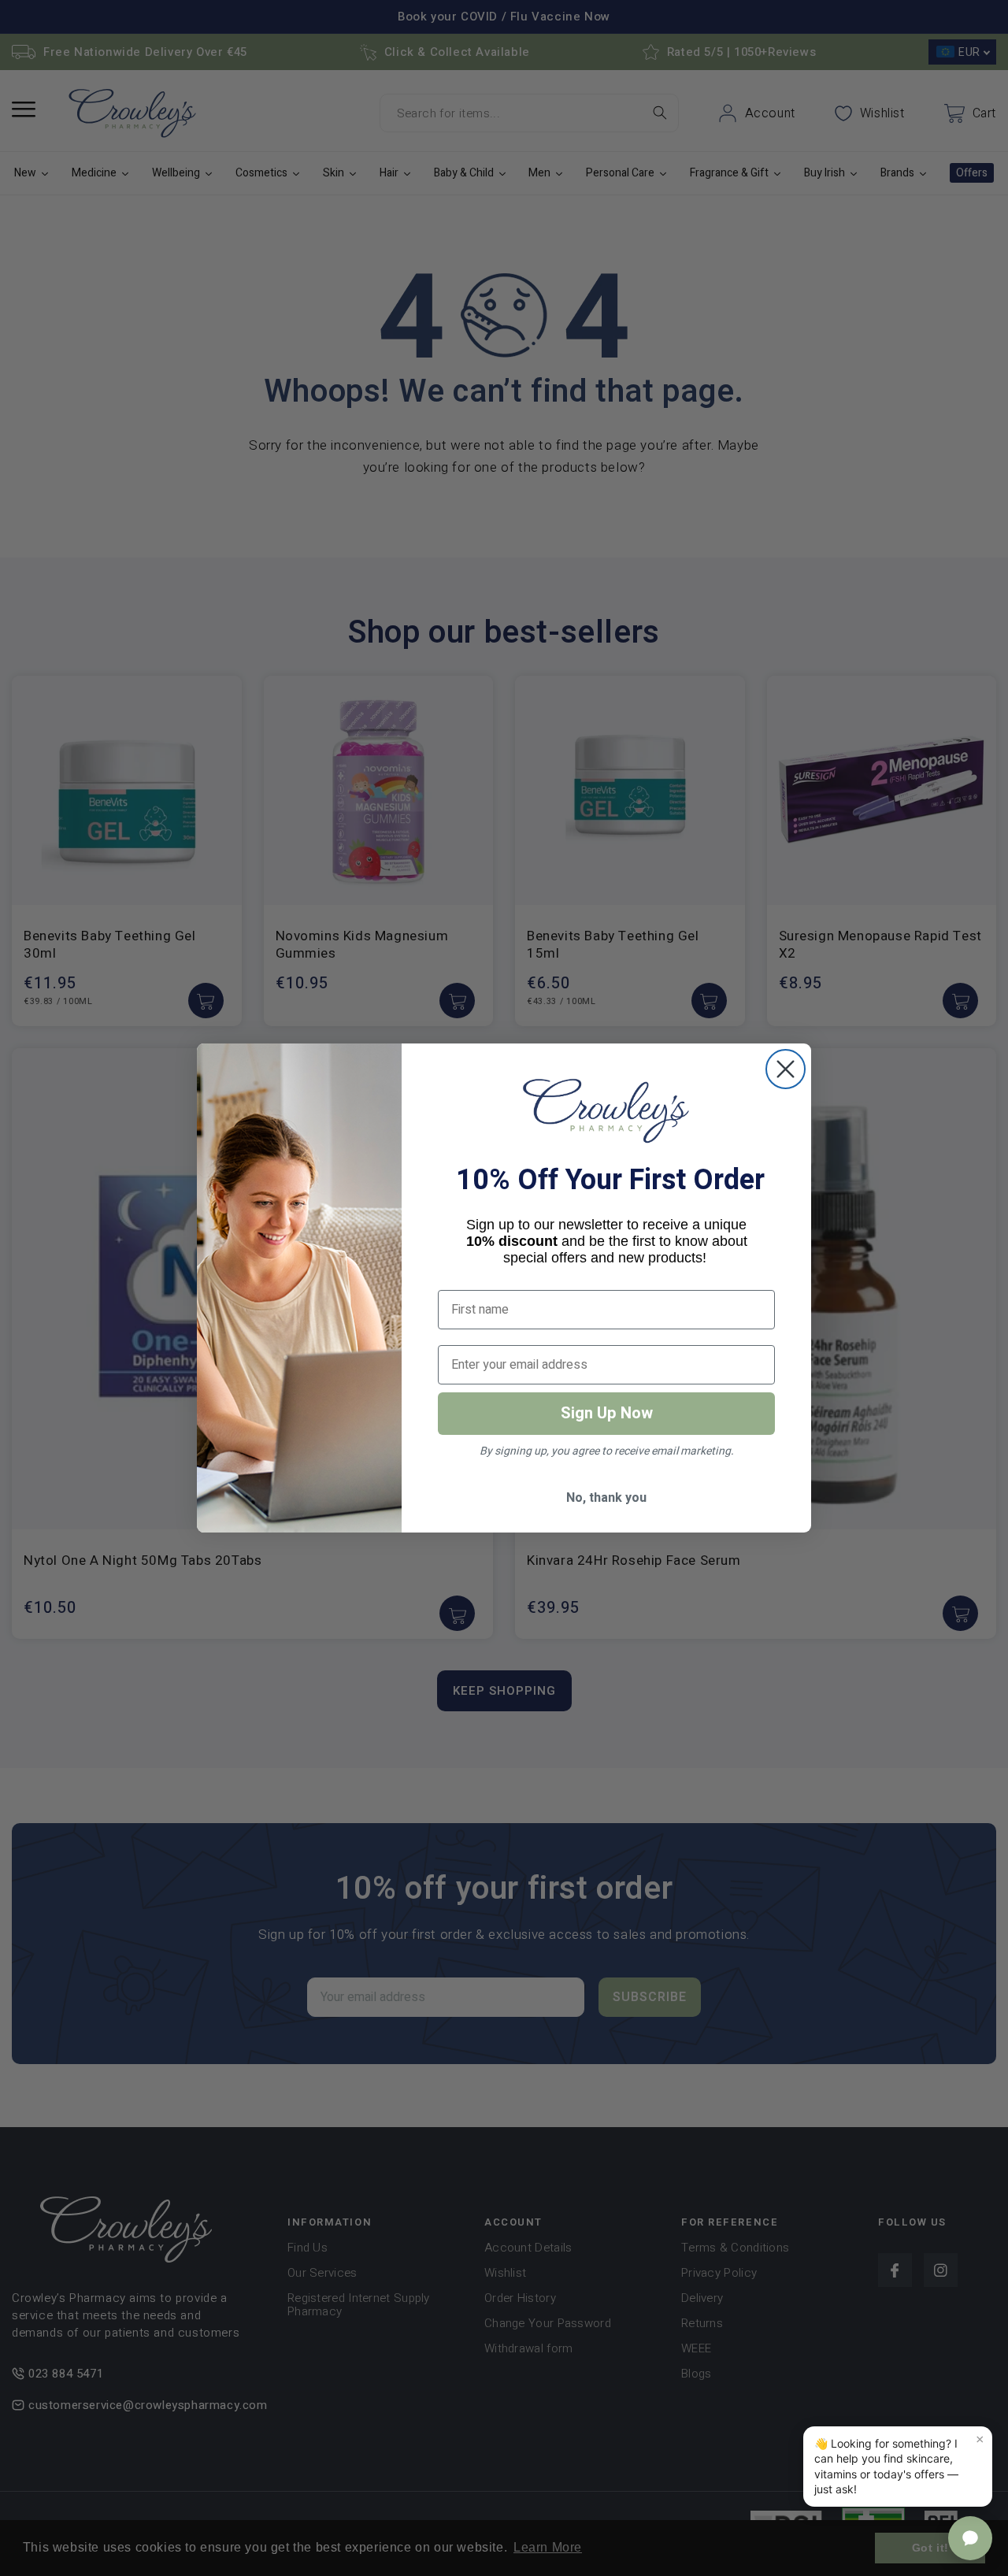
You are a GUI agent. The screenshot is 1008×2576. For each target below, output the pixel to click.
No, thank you (606, 1498)
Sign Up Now (607, 1413)
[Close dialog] (786, 1069)
